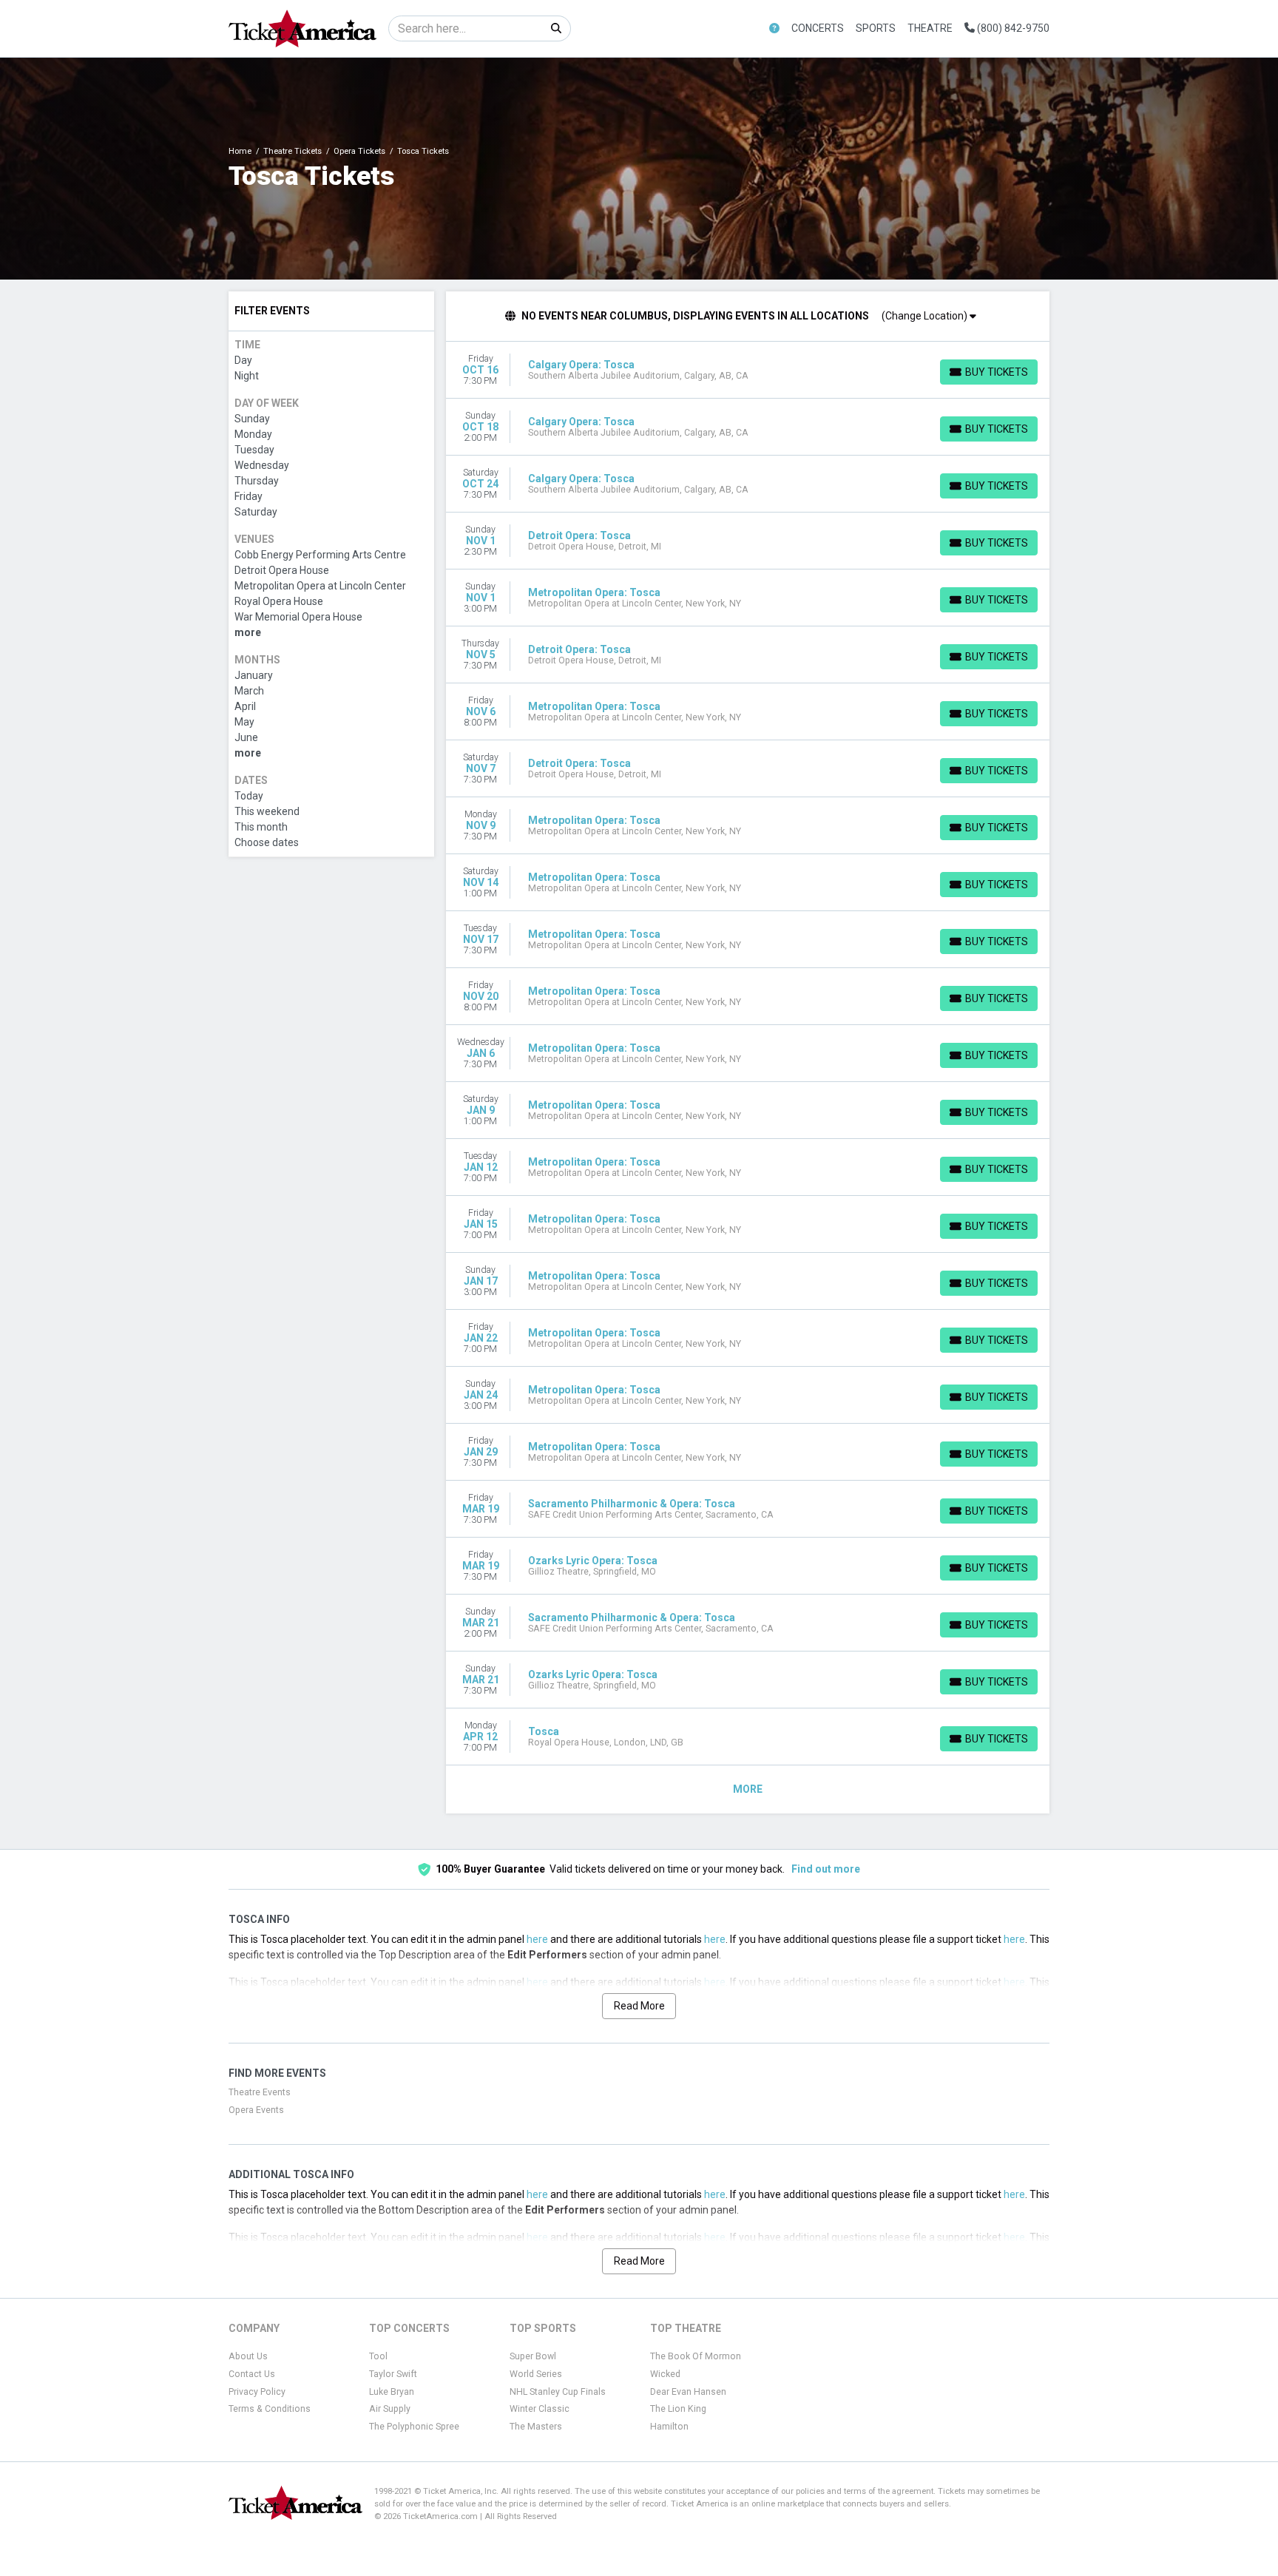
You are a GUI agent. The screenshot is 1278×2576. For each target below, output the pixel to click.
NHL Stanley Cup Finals (558, 2392)
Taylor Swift (393, 2374)
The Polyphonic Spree (414, 2427)
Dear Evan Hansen (688, 2392)
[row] (748, 370)
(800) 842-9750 (1012, 28)
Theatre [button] (930, 28)
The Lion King (678, 2409)
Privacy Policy (257, 2392)
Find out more (826, 1869)
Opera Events (256, 2110)
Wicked (665, 2374)
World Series (536, 2374)
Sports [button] (876, 28)
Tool (378, 2356)
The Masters (536, 2427)
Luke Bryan (392, 2392)
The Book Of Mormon (696, 2356)
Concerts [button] (818, 28)
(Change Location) (926, 316)
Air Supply (390, 2409)
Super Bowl (533, 2356)
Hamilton (669, 2427)
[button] (774, 28)
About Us (248, 2356)
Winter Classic (540, 2409)
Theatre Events (260, 2092)
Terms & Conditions (270, 2409)
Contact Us (252, 2374)
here (537, 1939)
